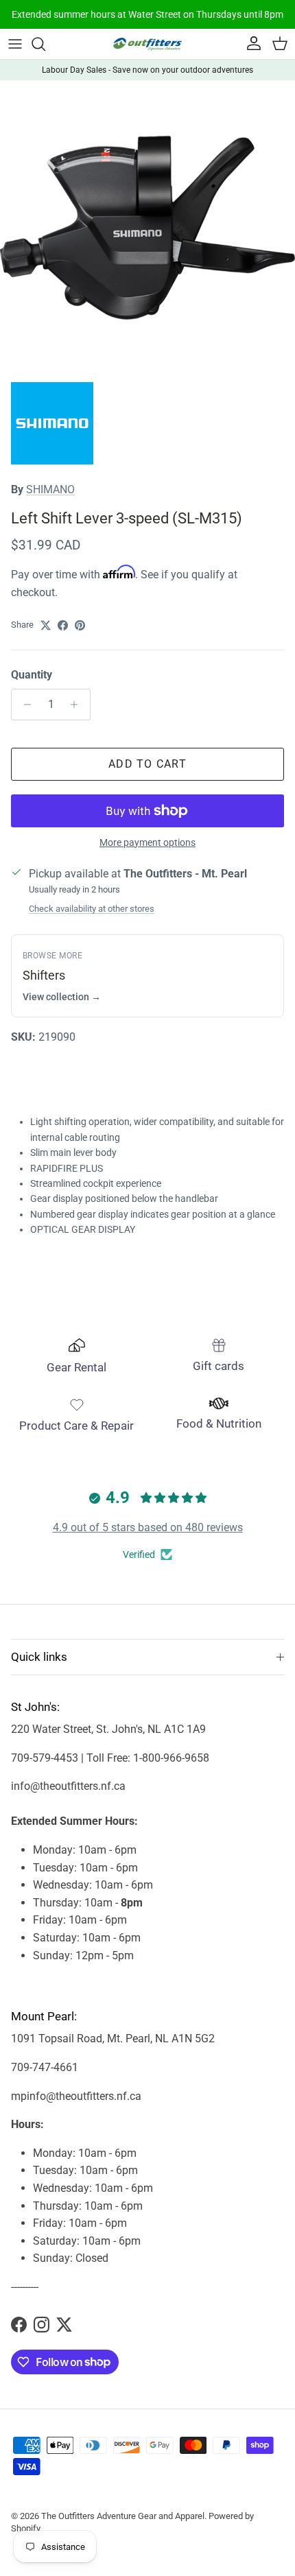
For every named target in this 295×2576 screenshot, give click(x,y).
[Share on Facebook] (63, 625)
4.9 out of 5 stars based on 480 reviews (148, 1527)
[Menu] (15, 44)
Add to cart (147, 764)
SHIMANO (50, 489)
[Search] (45, 44)
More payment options (147, 842)
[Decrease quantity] (24, 705)
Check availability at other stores (92, 909)
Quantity (32, 675)
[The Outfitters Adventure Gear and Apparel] (147, 44)
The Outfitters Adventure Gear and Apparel (123, 2516)
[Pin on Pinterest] (80, 625)
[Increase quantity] (78, 705)
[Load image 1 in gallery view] (147, 228)
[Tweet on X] (46, 625)
